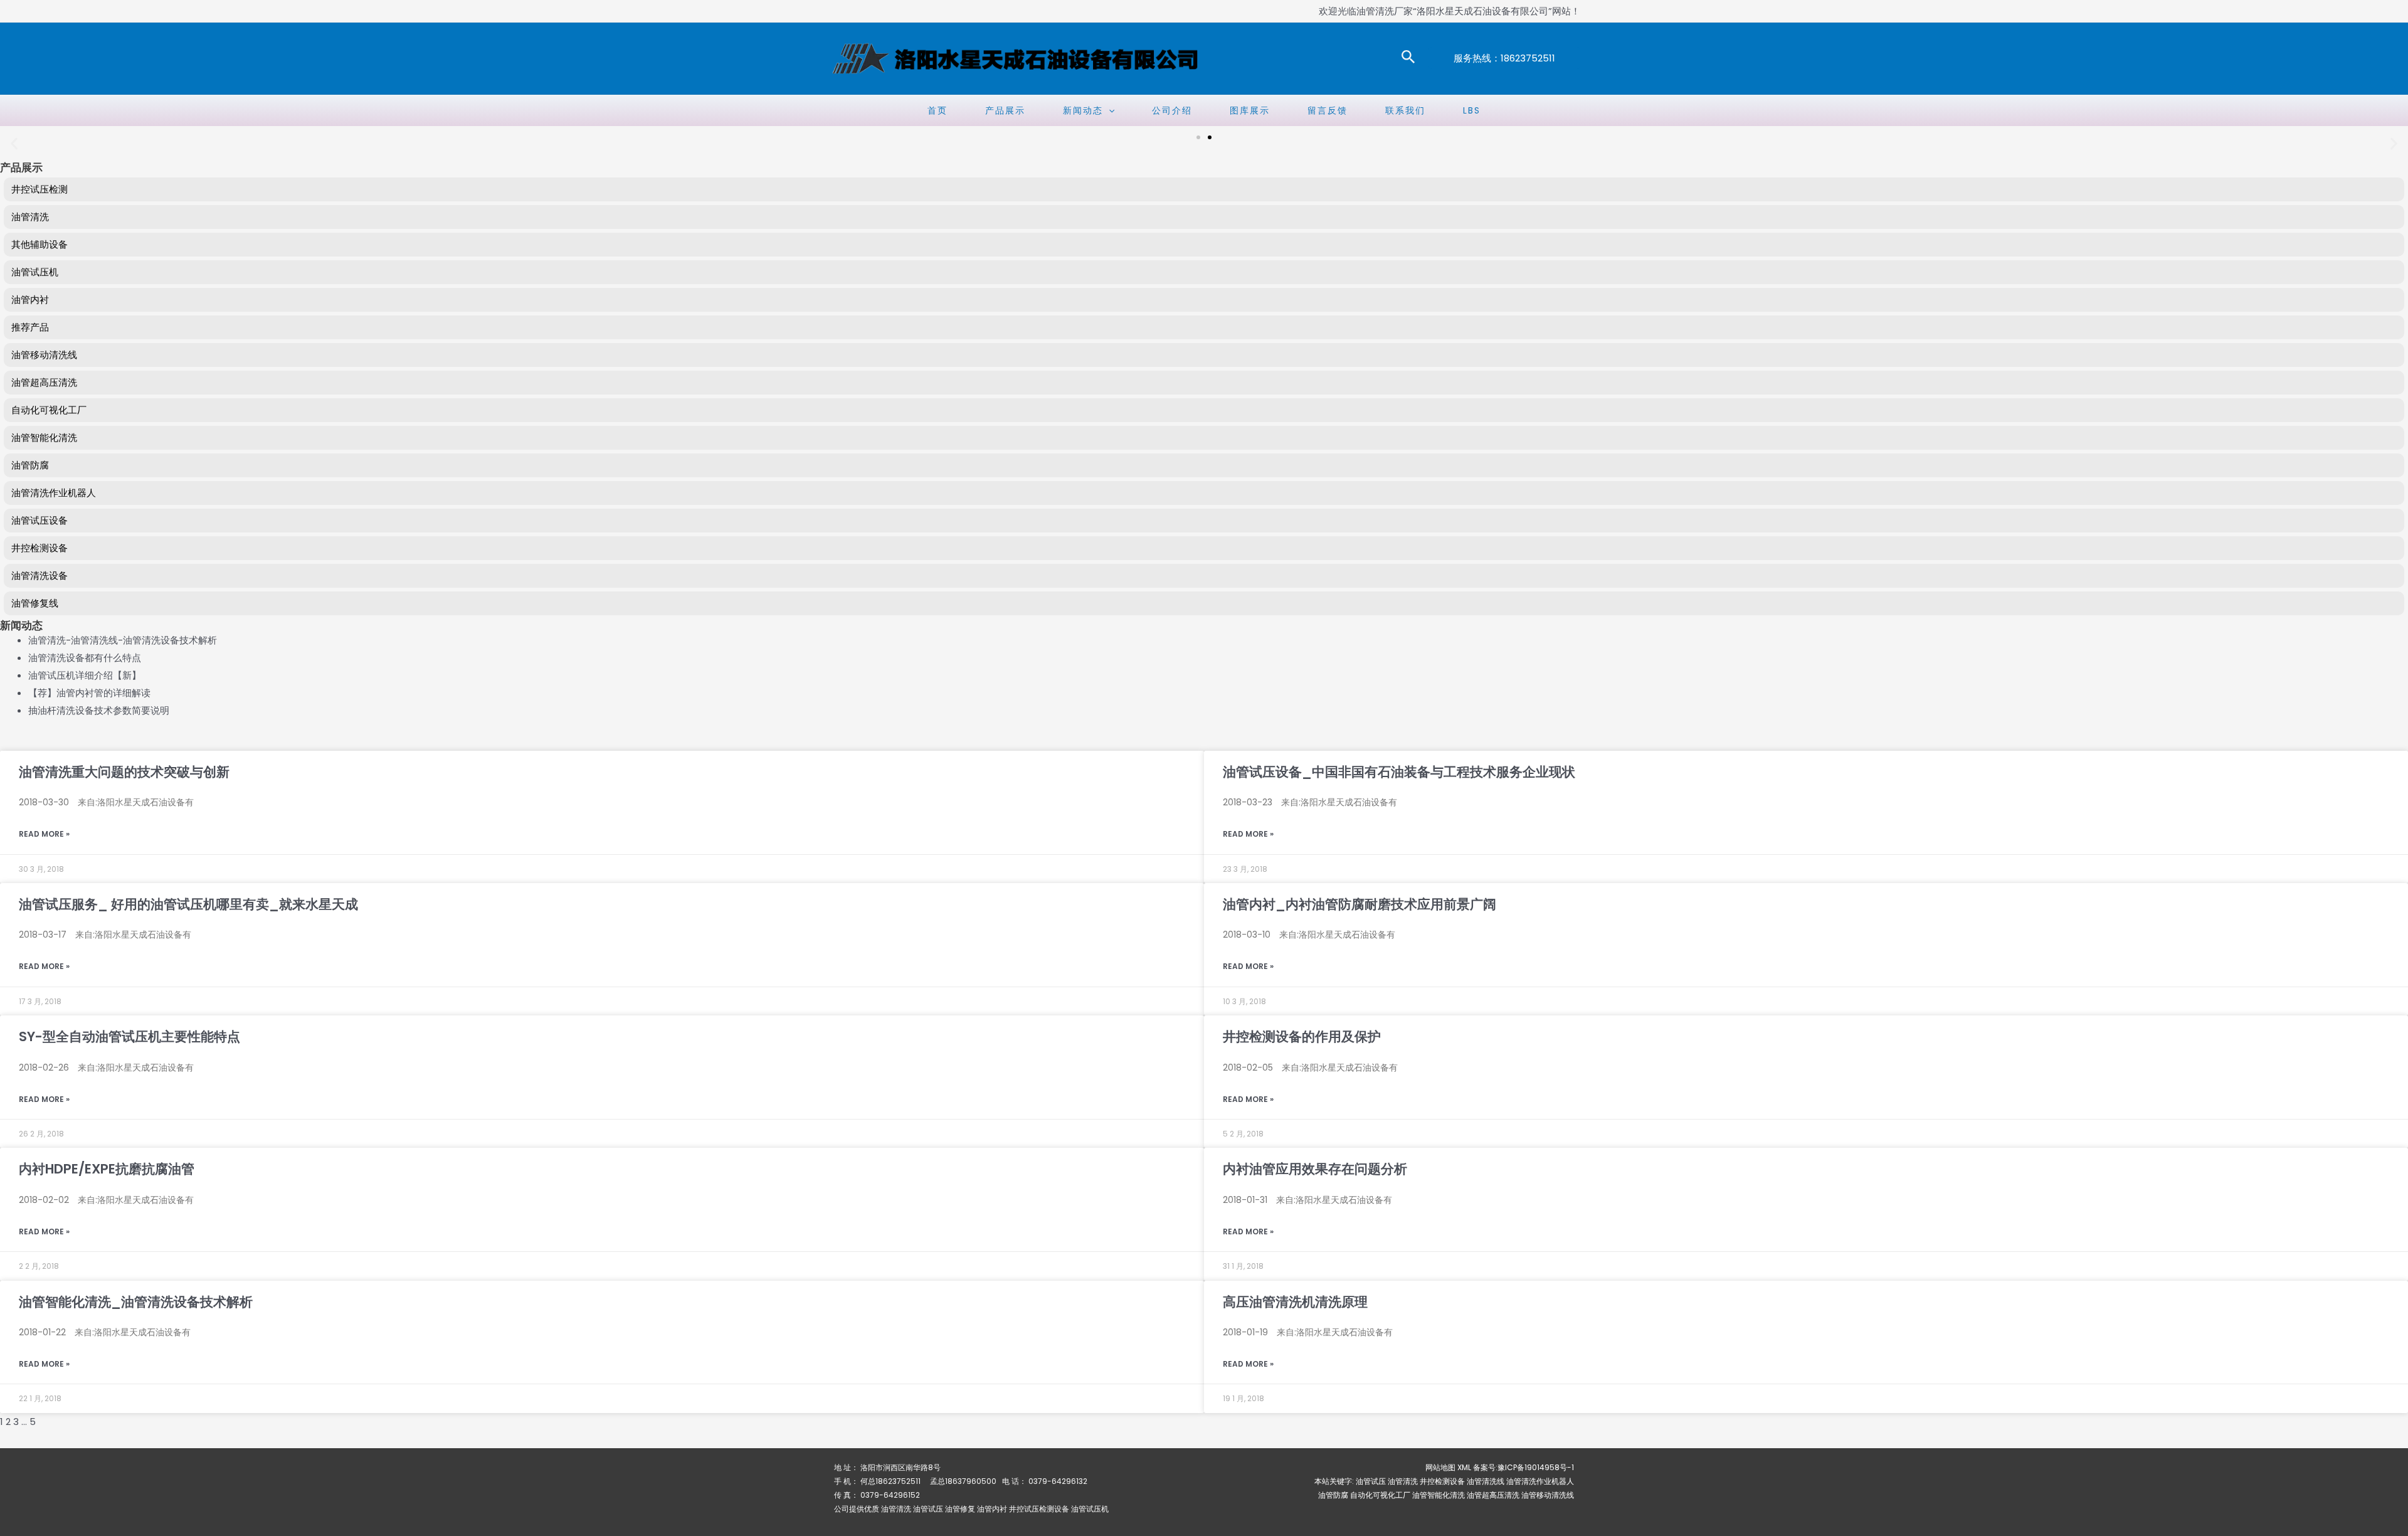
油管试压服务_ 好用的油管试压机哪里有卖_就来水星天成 (188, 904)
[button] (1408, 58)
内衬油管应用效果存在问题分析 (1315, 1169)
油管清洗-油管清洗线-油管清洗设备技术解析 (123, 640)
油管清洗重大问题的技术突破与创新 (124, 772)
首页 (937, 110)
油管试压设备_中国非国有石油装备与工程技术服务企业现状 (1399, 772)
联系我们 (1405, 110)
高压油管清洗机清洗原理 (1295, 1302)
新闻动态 (1083, 110)
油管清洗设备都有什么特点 (85, 658)
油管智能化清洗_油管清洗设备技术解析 (136, 1302)
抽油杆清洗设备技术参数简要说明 (99, 710)
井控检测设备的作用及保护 (1302, 1036)
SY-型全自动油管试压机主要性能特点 (129, 1036)
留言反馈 (1328, 110)
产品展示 (1005, 110)
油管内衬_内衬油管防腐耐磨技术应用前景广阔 (1360, 904)
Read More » (44, 834)
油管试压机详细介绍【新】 (85, 675)
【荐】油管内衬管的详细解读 (89, 693)
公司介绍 (1172, 110)
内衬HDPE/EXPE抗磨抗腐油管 (107, 1169)
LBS (1472, 110)
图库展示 (1250, 110)
